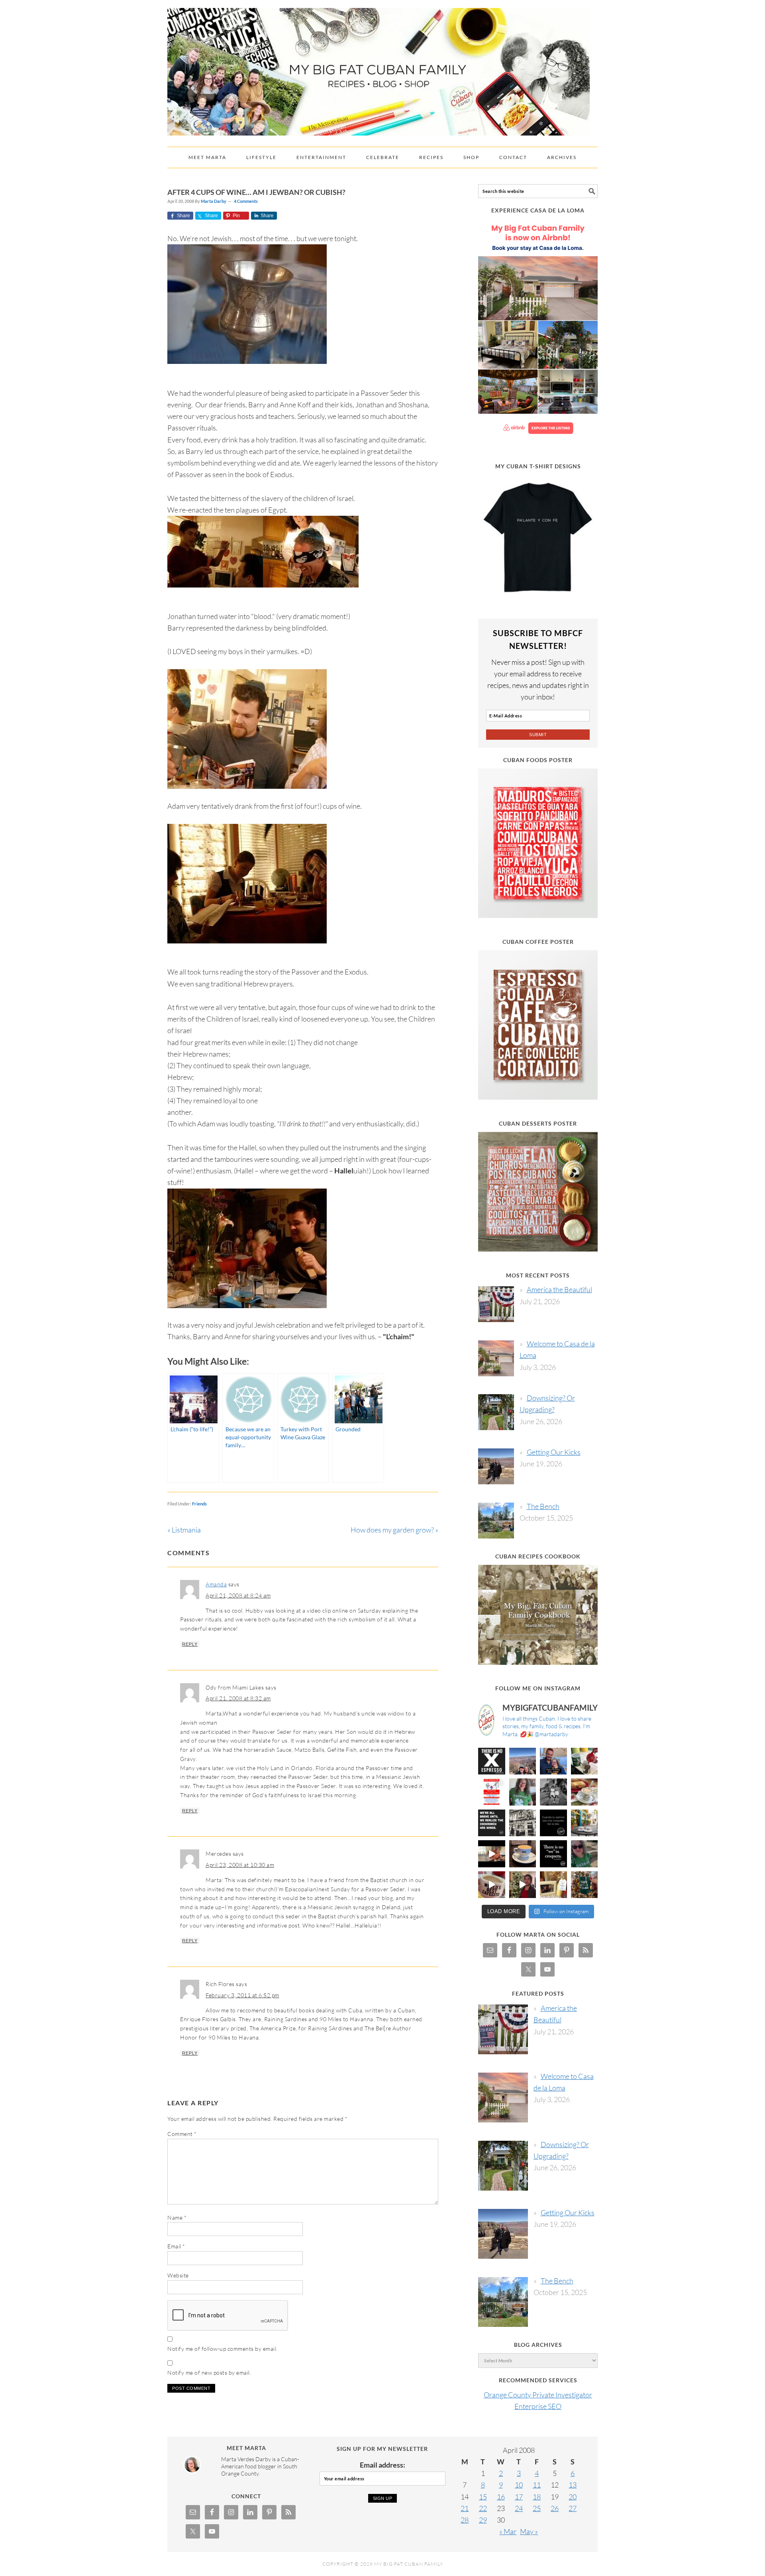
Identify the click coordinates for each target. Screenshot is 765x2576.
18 (537, 2497)
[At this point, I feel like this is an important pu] (553, 1823)
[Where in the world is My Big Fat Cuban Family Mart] (492, 1854)
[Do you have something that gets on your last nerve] (492, 1761)
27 (573, 2508)
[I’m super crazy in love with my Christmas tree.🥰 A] (523, 1885)
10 (519, 2485)
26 (555, 2508)
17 (519, 2497)
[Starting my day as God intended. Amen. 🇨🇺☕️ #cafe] (523, 1854)
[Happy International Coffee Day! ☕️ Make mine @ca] (585, 1823)
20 (573, 2497)
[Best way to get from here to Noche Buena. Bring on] (585, 1885)
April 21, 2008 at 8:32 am (238, 1698)
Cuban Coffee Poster (538, 942)
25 (537, 2508)
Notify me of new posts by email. (209, 2373)
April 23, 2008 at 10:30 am (240, 1865)
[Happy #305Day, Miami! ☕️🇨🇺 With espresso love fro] (585, 1792)
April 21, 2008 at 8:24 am (238, 1595)
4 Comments (246, 201)
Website (178, 2275)
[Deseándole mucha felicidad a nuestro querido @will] (553, 1761)
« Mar (508, 2531)
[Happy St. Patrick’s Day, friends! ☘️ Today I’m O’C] (523, 1792)
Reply (190, 1644)
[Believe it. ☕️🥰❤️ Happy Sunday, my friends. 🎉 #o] (492, 1885)
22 (483, 2508)
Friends (199, 1504)
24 (519, 2508)
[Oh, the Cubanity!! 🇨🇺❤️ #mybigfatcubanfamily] (553, 1854)
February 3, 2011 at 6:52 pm (242, 1995)
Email (176, 2246)
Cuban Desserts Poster (538, 1123)
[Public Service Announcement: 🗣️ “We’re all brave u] (492, 1823)
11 (537, 2485)
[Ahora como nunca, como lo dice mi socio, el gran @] (523, 1823)
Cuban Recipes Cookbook (538, 1556)
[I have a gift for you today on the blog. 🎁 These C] (553, 1885)
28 (465, 2520)
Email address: (382, 2465)
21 (465, 2508)
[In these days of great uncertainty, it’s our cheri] (585, 1761)
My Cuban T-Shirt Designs (538, 466)
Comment (182, 2134)
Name (177, 2217)
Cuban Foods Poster (538, 760)
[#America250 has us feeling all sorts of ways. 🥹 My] (523, 1761)
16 (501, 2497)
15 (483, 2497)
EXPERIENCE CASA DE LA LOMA (538, 210)
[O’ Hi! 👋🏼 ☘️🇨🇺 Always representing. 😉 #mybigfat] (585, 1854)
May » (529, 2531)
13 (573, 2485)
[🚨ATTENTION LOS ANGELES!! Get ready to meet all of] (492, 1792)
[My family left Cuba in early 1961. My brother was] (553, 1792)
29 (483, 2520)
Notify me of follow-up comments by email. (223, 2349)
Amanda (216, 1584)
